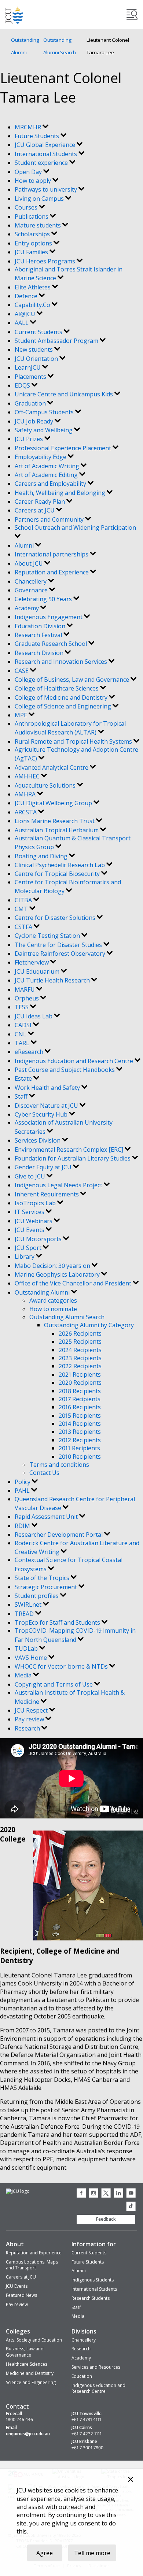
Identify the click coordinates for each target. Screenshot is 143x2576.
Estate (24, 1078)
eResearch (30, 1052)
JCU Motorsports (39, 1239)
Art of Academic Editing (47, 475)
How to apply (34, 181)
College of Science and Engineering (64, 706)
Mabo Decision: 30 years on (53, 1266)
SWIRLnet (29, 1605)
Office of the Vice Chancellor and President (74, 1283)
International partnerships (52, 554)
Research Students (91, 2298)
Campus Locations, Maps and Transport (32, 2265)
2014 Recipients (80, 1424)
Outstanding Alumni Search (60, 46)
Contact (17, 2406)
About (15, 2244)
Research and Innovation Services (62, 662)
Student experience (42, 163)
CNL (21, 1034)
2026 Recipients (80, 1333)
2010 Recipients (80, 1457)
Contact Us (44, 1473)
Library (25, 1256)
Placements (31, 377)
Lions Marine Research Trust (55, 821)
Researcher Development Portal (59, 1535)
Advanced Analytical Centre (52, 767)
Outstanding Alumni (25, 46)
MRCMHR (29, 127)
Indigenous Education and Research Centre (75, 1061)
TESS (22, 1007)
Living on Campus (40, 199)
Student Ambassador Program (57, 341)
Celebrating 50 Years (44, 599)
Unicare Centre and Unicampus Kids (65, 394)
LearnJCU (28, 367)
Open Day (29, 172)
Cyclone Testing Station (48, 936)
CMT (22, 909)
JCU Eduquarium (38, 971)
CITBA (24, 900)
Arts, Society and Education (34, 2340)
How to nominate (53, 1309)
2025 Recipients (80, 1341)
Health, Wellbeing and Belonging (61, 493)
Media (24, 1675)
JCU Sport (29, 1248)
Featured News (21, 2295)
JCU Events (30, 1230)
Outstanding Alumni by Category (89, 1325)
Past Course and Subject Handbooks (65, 1070)
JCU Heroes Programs (46, 261)
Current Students (39, 332)
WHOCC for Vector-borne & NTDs (62, 1666)
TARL (23, 1043)
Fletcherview (32, 962)
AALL (22, 323)
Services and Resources (96, 2367)
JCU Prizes (30, 439)
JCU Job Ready (35, 421)
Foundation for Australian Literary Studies (73, 1158)
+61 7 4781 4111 (86, 2420)
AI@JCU (26, 314)
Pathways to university (47, 189)
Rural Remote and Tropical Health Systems (74, 741)
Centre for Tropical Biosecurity (58, 874)
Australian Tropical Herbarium (57, 830)
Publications (32, 216)
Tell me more (92, 2553)
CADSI (24, 1025)
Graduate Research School (52, 644)
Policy (23, 1482)
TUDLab (27, 1648)
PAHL (23, 1491)
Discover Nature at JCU (47, 1106)
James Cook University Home (14, 15)
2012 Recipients (80, 1440)
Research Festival (39, 635)
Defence (27, 296)
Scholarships (33, 234)
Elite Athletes (33, 287)
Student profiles (37, 1596)
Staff (22, 1096)
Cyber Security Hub (42, 1114)
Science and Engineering (31, 2382)
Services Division (38, 1140)
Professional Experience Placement (64, 448)
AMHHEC (28, 776)
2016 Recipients (80, 1407)
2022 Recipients (80, 1366)
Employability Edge (41, 457)
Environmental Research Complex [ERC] (70, 1150)
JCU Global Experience (46, 145)
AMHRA (26, 794)
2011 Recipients (79, 1448)
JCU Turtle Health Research (53, 980)
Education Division (41, 626)
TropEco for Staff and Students (58, 1622)
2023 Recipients (80, 1358)
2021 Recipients (80, 1374)
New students (34, 349)
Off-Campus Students (45, 412)
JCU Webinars (34, 1221)
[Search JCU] (132, 15)
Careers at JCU (35, 510)
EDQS (23, 385)
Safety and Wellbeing (44, 430)
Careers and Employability (51, 484)
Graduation (31, 403)
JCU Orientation (37, 359)
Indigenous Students (93, 2280)
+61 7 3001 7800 (87, 2448)
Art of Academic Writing (48, 466)
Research (28, 1728)
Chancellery (31, 581)
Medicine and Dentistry (30, 2373)
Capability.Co (33, 305)
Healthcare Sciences (27, 2364)
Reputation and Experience (52, 572)
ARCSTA (26, 812)
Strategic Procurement (47, 1587)
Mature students (38, 225)
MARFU (25, 989)
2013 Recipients (80, 1432)
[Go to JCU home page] (18, 2192)
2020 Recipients (80, 1383)
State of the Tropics (43, 1578)
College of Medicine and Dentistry (62, 697)
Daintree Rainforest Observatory (61, 954)
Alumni (25, 545)
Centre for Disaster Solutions (56, 918)
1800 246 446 (19, 2420)
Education (82, 2376)
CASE (22, 671)
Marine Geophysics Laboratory (58, 1274)
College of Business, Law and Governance (73, 680)
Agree (45, 2553)
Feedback (106, 2219)
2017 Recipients (80, 1399)
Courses (27, 207)
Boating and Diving (42, 856)
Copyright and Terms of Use (54, 1684)
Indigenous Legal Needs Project (59, 1185)
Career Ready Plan (41, 501)
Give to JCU (31, 1176)
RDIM (23, 1526)
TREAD (25, 1614)
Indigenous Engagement (49, 617)
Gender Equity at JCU (44, 1167)
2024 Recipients (80, 1350)
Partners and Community (50, 519)
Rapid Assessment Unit (47, 1517)
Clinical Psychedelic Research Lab (60, 865)
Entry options (34, 243)
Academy (27, 608)
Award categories (53, 1300)
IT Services (30, 1212)
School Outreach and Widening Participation (75, 528)
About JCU (30, 563)
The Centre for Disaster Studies (59, 945)
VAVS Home (32, 1658)
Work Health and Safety (48, 1088)
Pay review (30, 1719)
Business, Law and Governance (25, 2352)
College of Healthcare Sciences (57, 688)
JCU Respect (32, 1710)
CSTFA (24, 927)
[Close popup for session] (131, 2480)
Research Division (40, 653)
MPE (22, 715)
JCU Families (32, 252)
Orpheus (27, 998)
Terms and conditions (59, 1465)
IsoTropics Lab (36, 1203)
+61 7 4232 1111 (87, 2434)
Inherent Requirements (47, 1194)
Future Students (38, 136)
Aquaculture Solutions (46, 785)
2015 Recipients (80, 1415)
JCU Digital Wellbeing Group (54, 803)
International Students (47, 154)
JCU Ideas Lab (34, 1016)
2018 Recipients (80, 1391)
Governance (32, 590)
